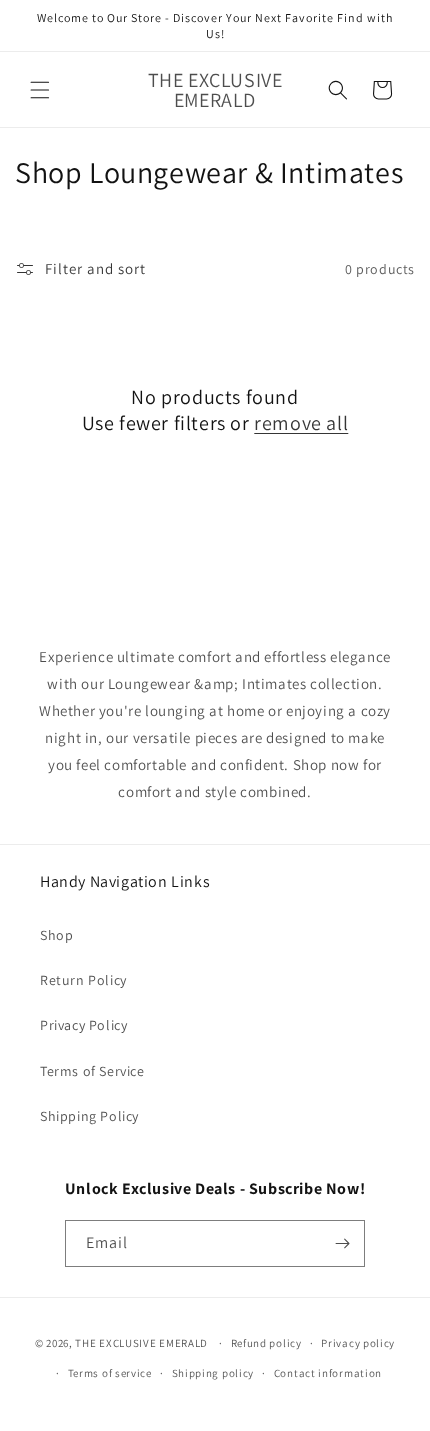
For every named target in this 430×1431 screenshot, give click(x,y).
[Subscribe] (342, 1243)
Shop (56, 935)
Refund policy (266, 1343)
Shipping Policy (89, 1116)
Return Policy (83, 980)
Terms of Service (92, 1071)
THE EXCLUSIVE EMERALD (141, 1343)
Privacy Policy (83, 1025)
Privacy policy (358, 1343)
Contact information (328, 1373)
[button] (40, 90)
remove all (301, 423)
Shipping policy (213, 1373)
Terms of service (110, 1373)
